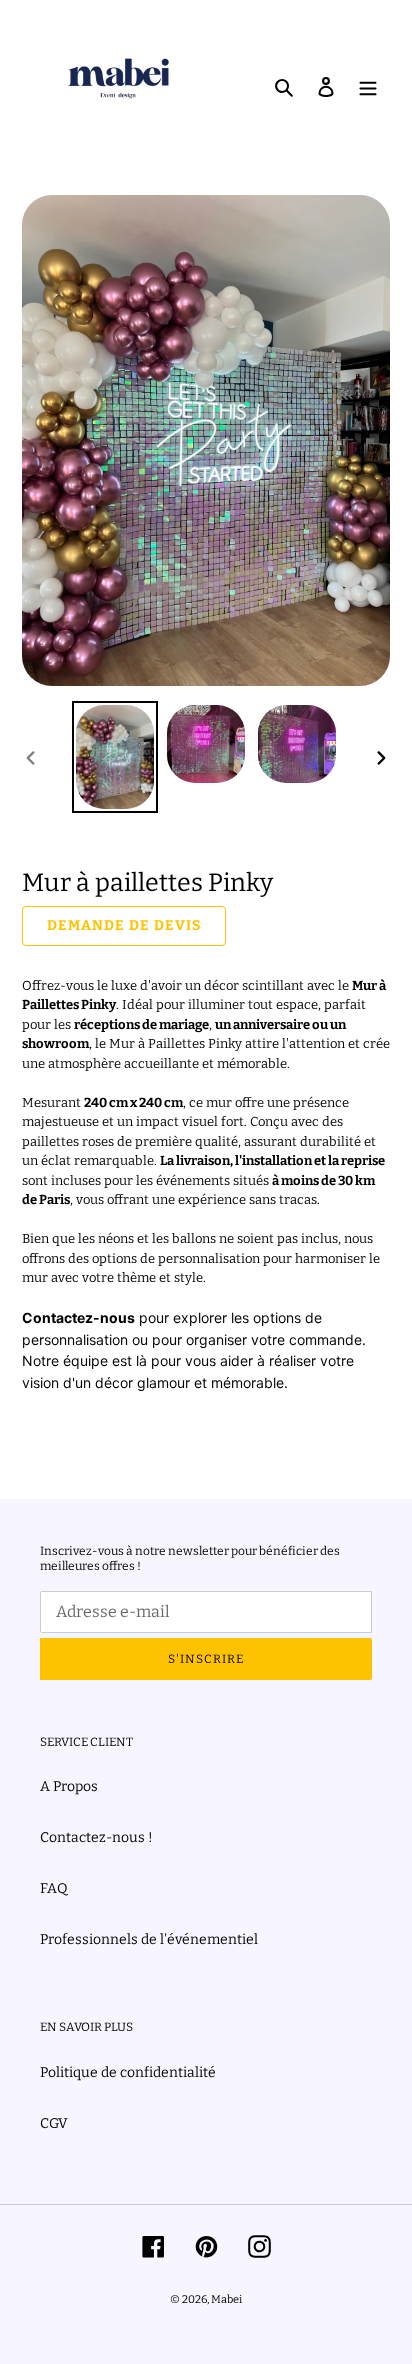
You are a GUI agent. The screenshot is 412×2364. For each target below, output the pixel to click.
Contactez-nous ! (96, 1837)
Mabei (226, 2299)
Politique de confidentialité (128, 2072)
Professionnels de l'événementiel (149, 1939)
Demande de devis (124, 925)
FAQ (54, 1888)
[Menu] (368, 85)
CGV (54, 2123)
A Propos (69, 1786)
